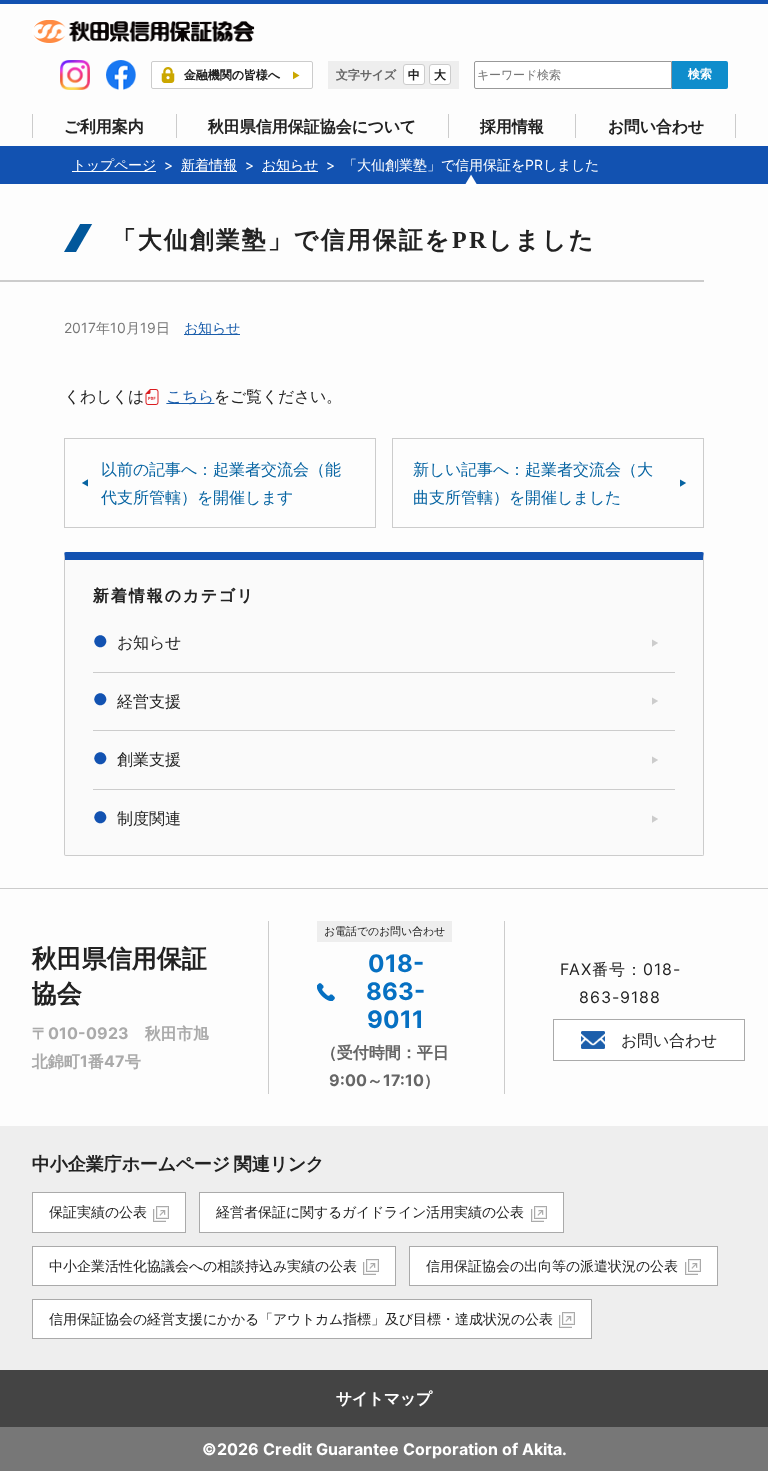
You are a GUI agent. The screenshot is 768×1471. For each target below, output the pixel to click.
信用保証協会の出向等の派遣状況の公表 (552, 1265)
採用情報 (512, 126)
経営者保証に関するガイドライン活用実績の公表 (370, 1211)
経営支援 (149, 701)
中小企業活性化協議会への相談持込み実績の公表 (203, 1265)
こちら (190, 396)
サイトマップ (384, 1398)
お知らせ (212, 327)
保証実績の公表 (98, 1211)
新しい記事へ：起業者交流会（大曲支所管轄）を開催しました (533, 483)
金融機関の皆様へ (232, 74)
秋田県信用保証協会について (312, 126)
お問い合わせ (656, 126)
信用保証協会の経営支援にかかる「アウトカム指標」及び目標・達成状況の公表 (301, 1318)
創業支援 (149, 759)
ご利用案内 (104, 126)
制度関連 (149, 818)
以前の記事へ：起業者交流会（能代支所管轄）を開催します (221, 483)
